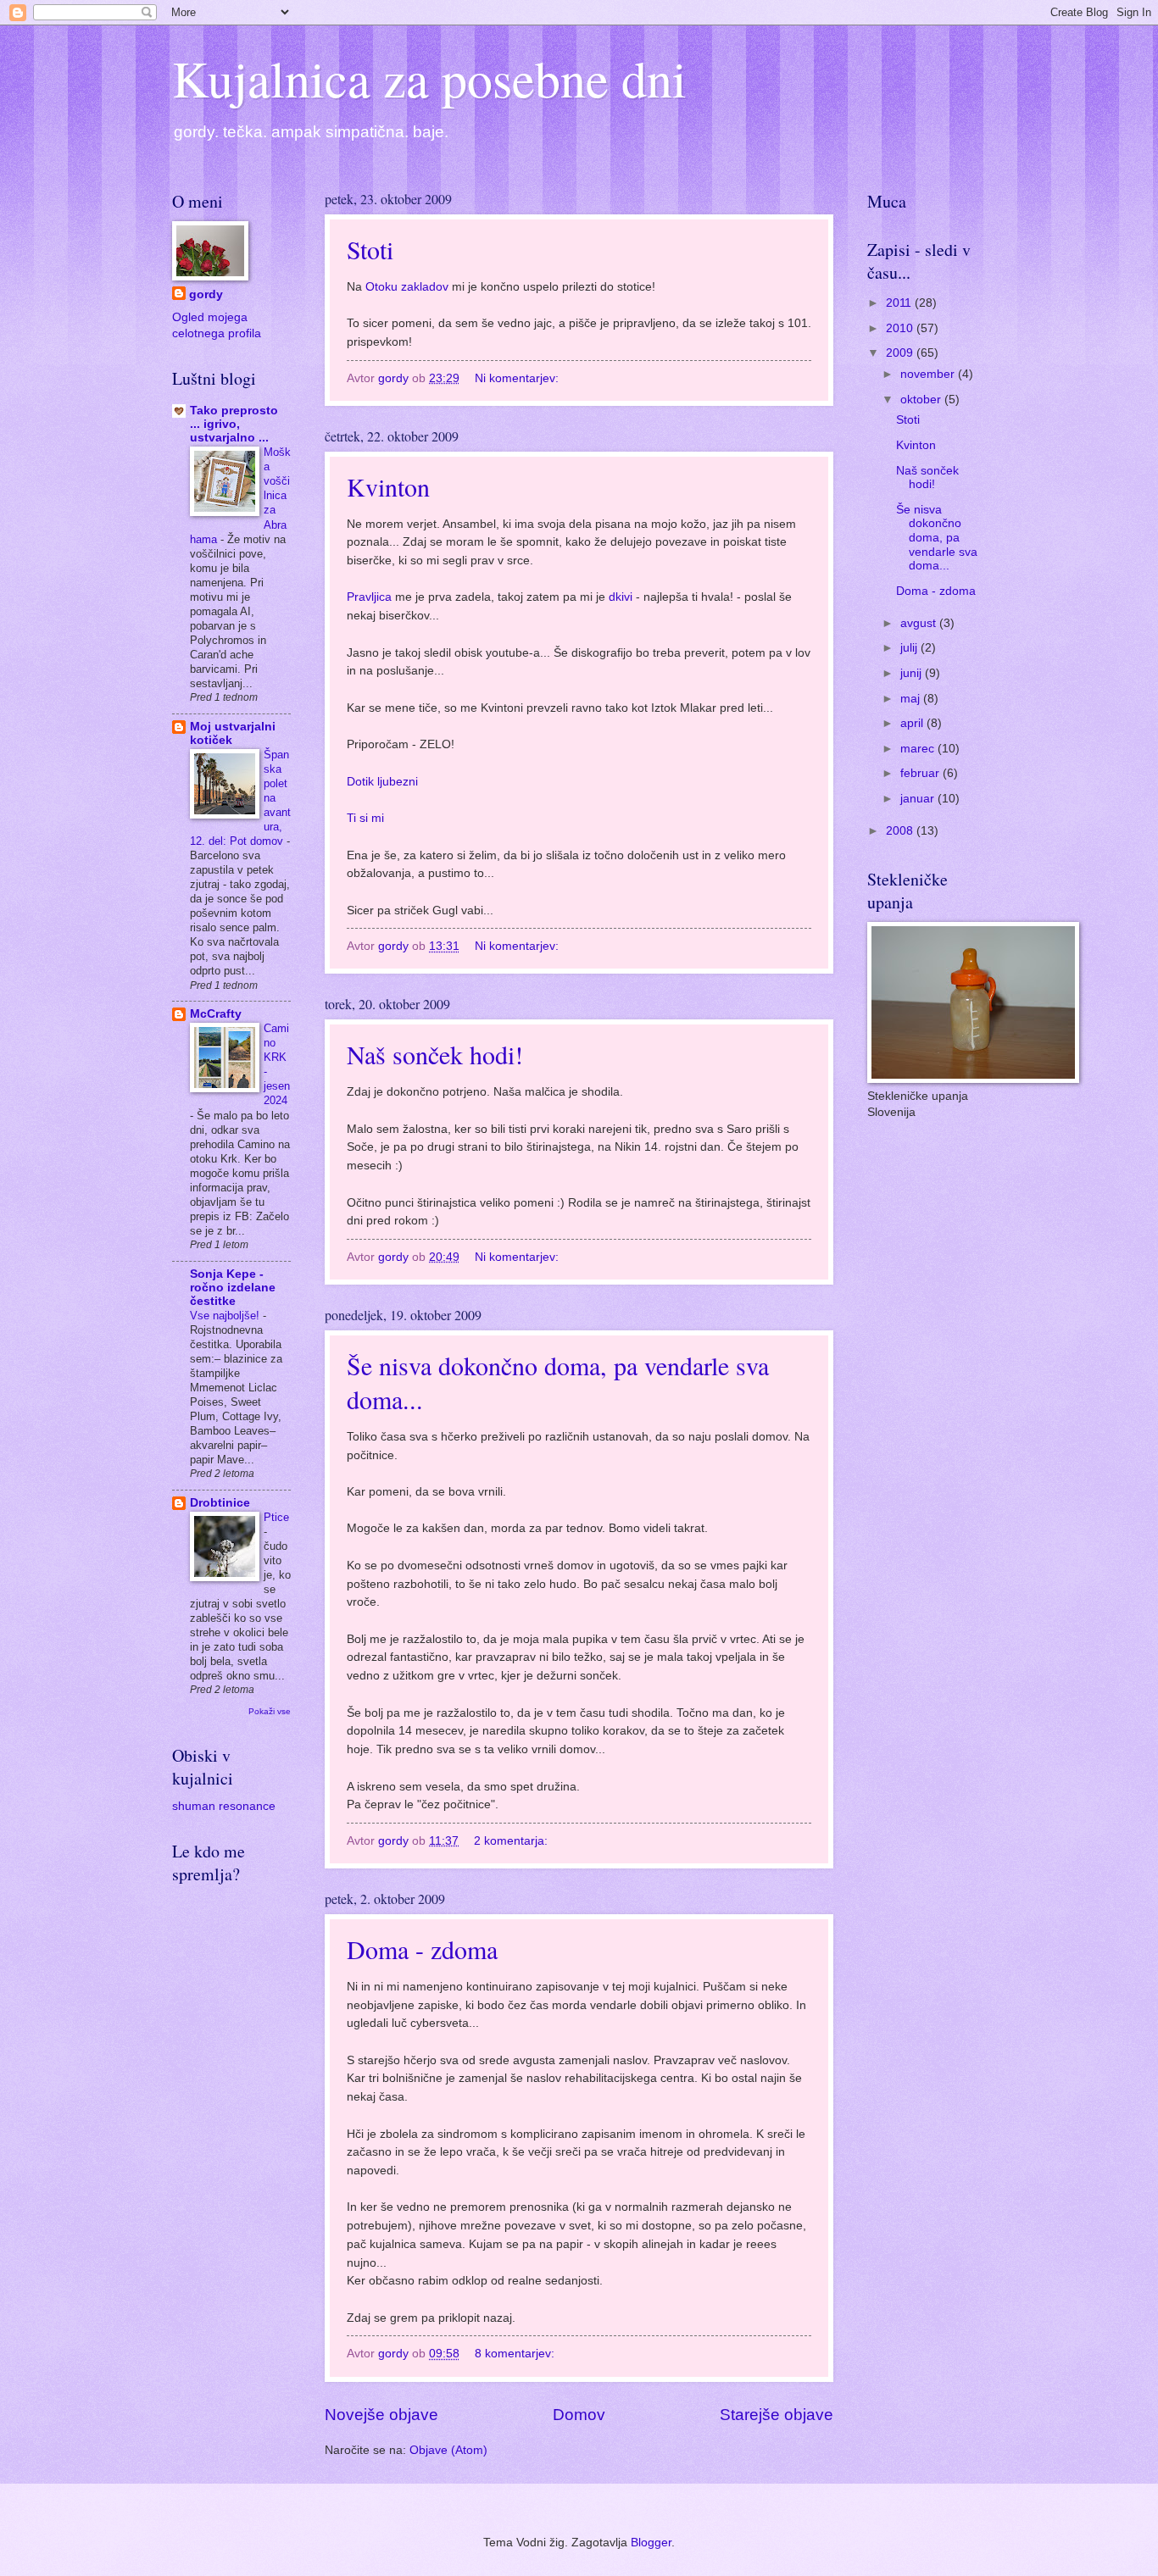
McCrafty (216, 1014)
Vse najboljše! (226, 1316)
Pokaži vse (270, 1711)
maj (912, 699)
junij (913, 673)
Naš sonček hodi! (435, 1054)
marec (919, 749)
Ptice (276, 1517)
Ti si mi (365, 818)
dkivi (621, 597)
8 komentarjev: (516, 2354)
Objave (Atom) (448, 2450)
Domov (579, 2415)
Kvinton (388, 486)
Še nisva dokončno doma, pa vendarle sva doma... (937, 538)
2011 (900, 303)
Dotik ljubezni (382, 781)
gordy (206, 294)
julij (910, 648)
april (913, 723)
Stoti (370, 249)
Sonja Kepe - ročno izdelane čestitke (233, 1288)
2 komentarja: (512, 1841)
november (929, 374)
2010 (901, 328)
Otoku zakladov (409, 286)
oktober (922, 400)
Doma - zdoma (422, 1949)
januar (919, 799)
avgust (920, 623)
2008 (901, 831)
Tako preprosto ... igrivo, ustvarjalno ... (234, 424)
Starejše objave (777, 2415)
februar (921, 773)
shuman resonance (224, 1806)
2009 (901, 353)
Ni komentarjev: (518, 378)
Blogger (651, 2543)
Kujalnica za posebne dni (429, 78)
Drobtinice (220, 1503)
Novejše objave (381, 2415)
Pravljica (369, 597)
